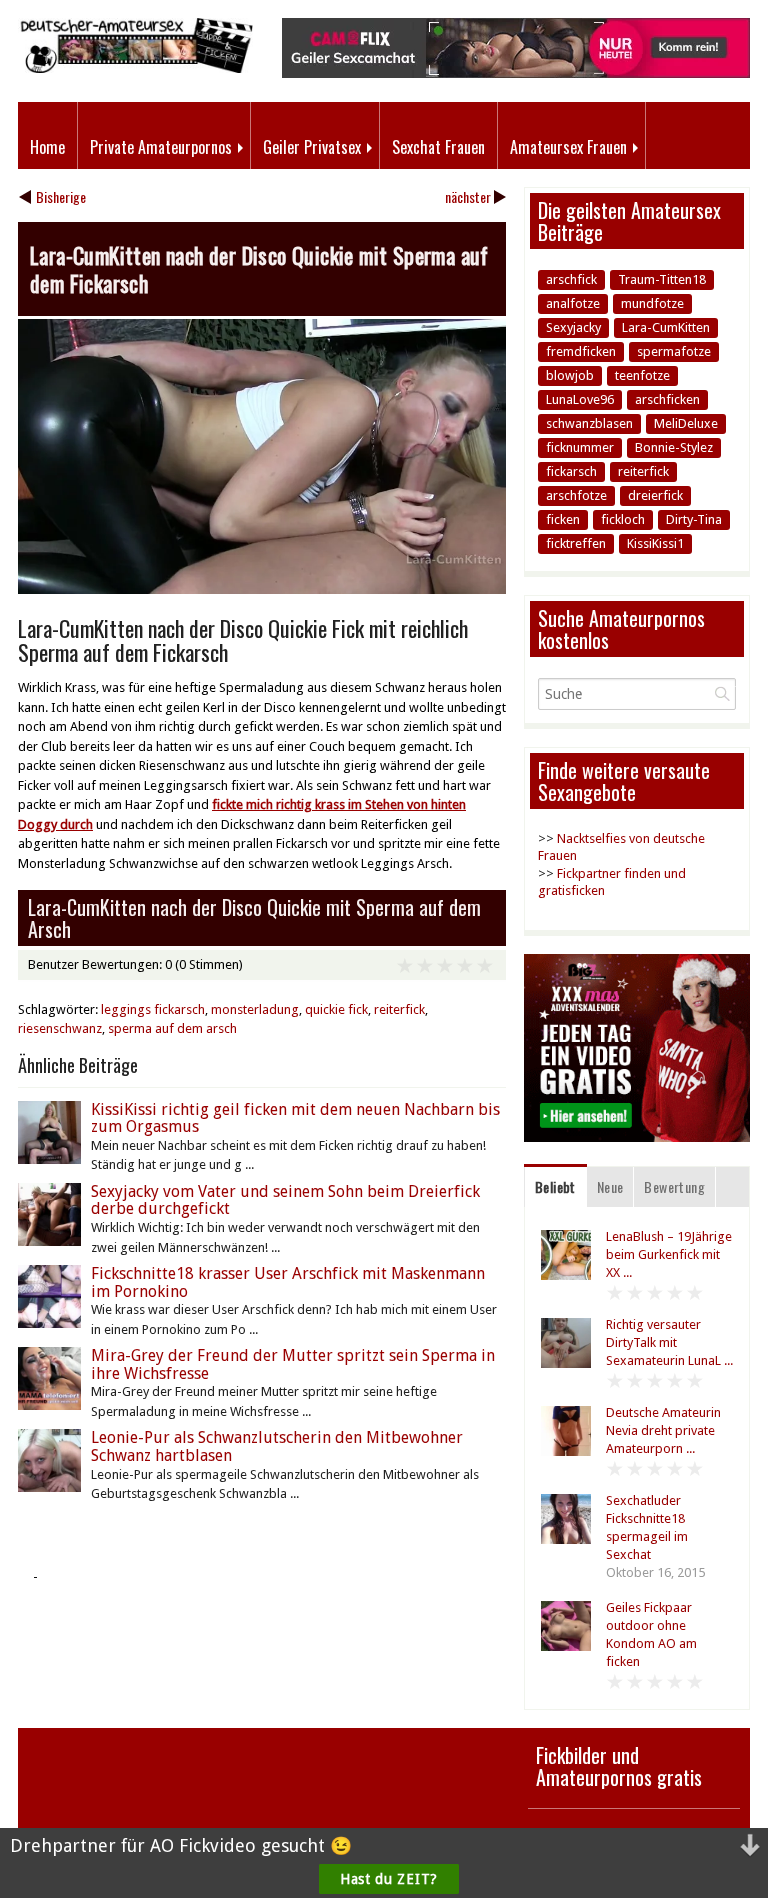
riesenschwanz (60, 1028)
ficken (563, 519)
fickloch (623, 519)
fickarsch (571, 471)
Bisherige (61, 196)
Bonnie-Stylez (674, 447)
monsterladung (255, 1009)
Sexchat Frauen (438, 147)
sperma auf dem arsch (172, 1028)
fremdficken (581, 351)
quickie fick (336, 1009)
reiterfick (399, 1009)
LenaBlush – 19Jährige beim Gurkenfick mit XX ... (669, 1254)
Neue (610, 1186)
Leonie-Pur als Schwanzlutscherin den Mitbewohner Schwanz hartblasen (277, 1446)
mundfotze (652, 303)
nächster (468, 196)
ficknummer (580, 447)
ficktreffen (576, 543)
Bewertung (674, 1186)
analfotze (573, 303)
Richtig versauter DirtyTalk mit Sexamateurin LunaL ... (669, 1342)
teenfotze (642, 375)
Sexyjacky (573, 327)
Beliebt (555, 1186)
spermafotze (674, 351)
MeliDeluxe (686, 423)
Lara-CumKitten (666, 327)
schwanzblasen (589, 423)
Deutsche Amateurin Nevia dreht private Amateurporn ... (663, 1430)
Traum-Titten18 (662, 279)
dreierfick (655, 495)
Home (47, 147)
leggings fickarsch (153, 1009)
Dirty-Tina (694, 519)
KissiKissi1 (655, 543)
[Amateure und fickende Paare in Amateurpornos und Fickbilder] (135, 68)
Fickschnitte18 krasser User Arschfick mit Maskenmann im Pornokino (288, 1282)
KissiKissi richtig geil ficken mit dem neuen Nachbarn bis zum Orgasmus (295, 1118)
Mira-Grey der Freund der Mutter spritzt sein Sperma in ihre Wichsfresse (293, 1364)
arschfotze (576, 495)
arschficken (667, 399)
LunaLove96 (580, 399)
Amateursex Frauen (568, 147)
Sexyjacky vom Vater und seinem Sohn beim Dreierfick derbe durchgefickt (285, 1200)
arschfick (571, 279)
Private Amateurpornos (161, 147)
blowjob (570, 375)
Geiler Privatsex (312, 147)
